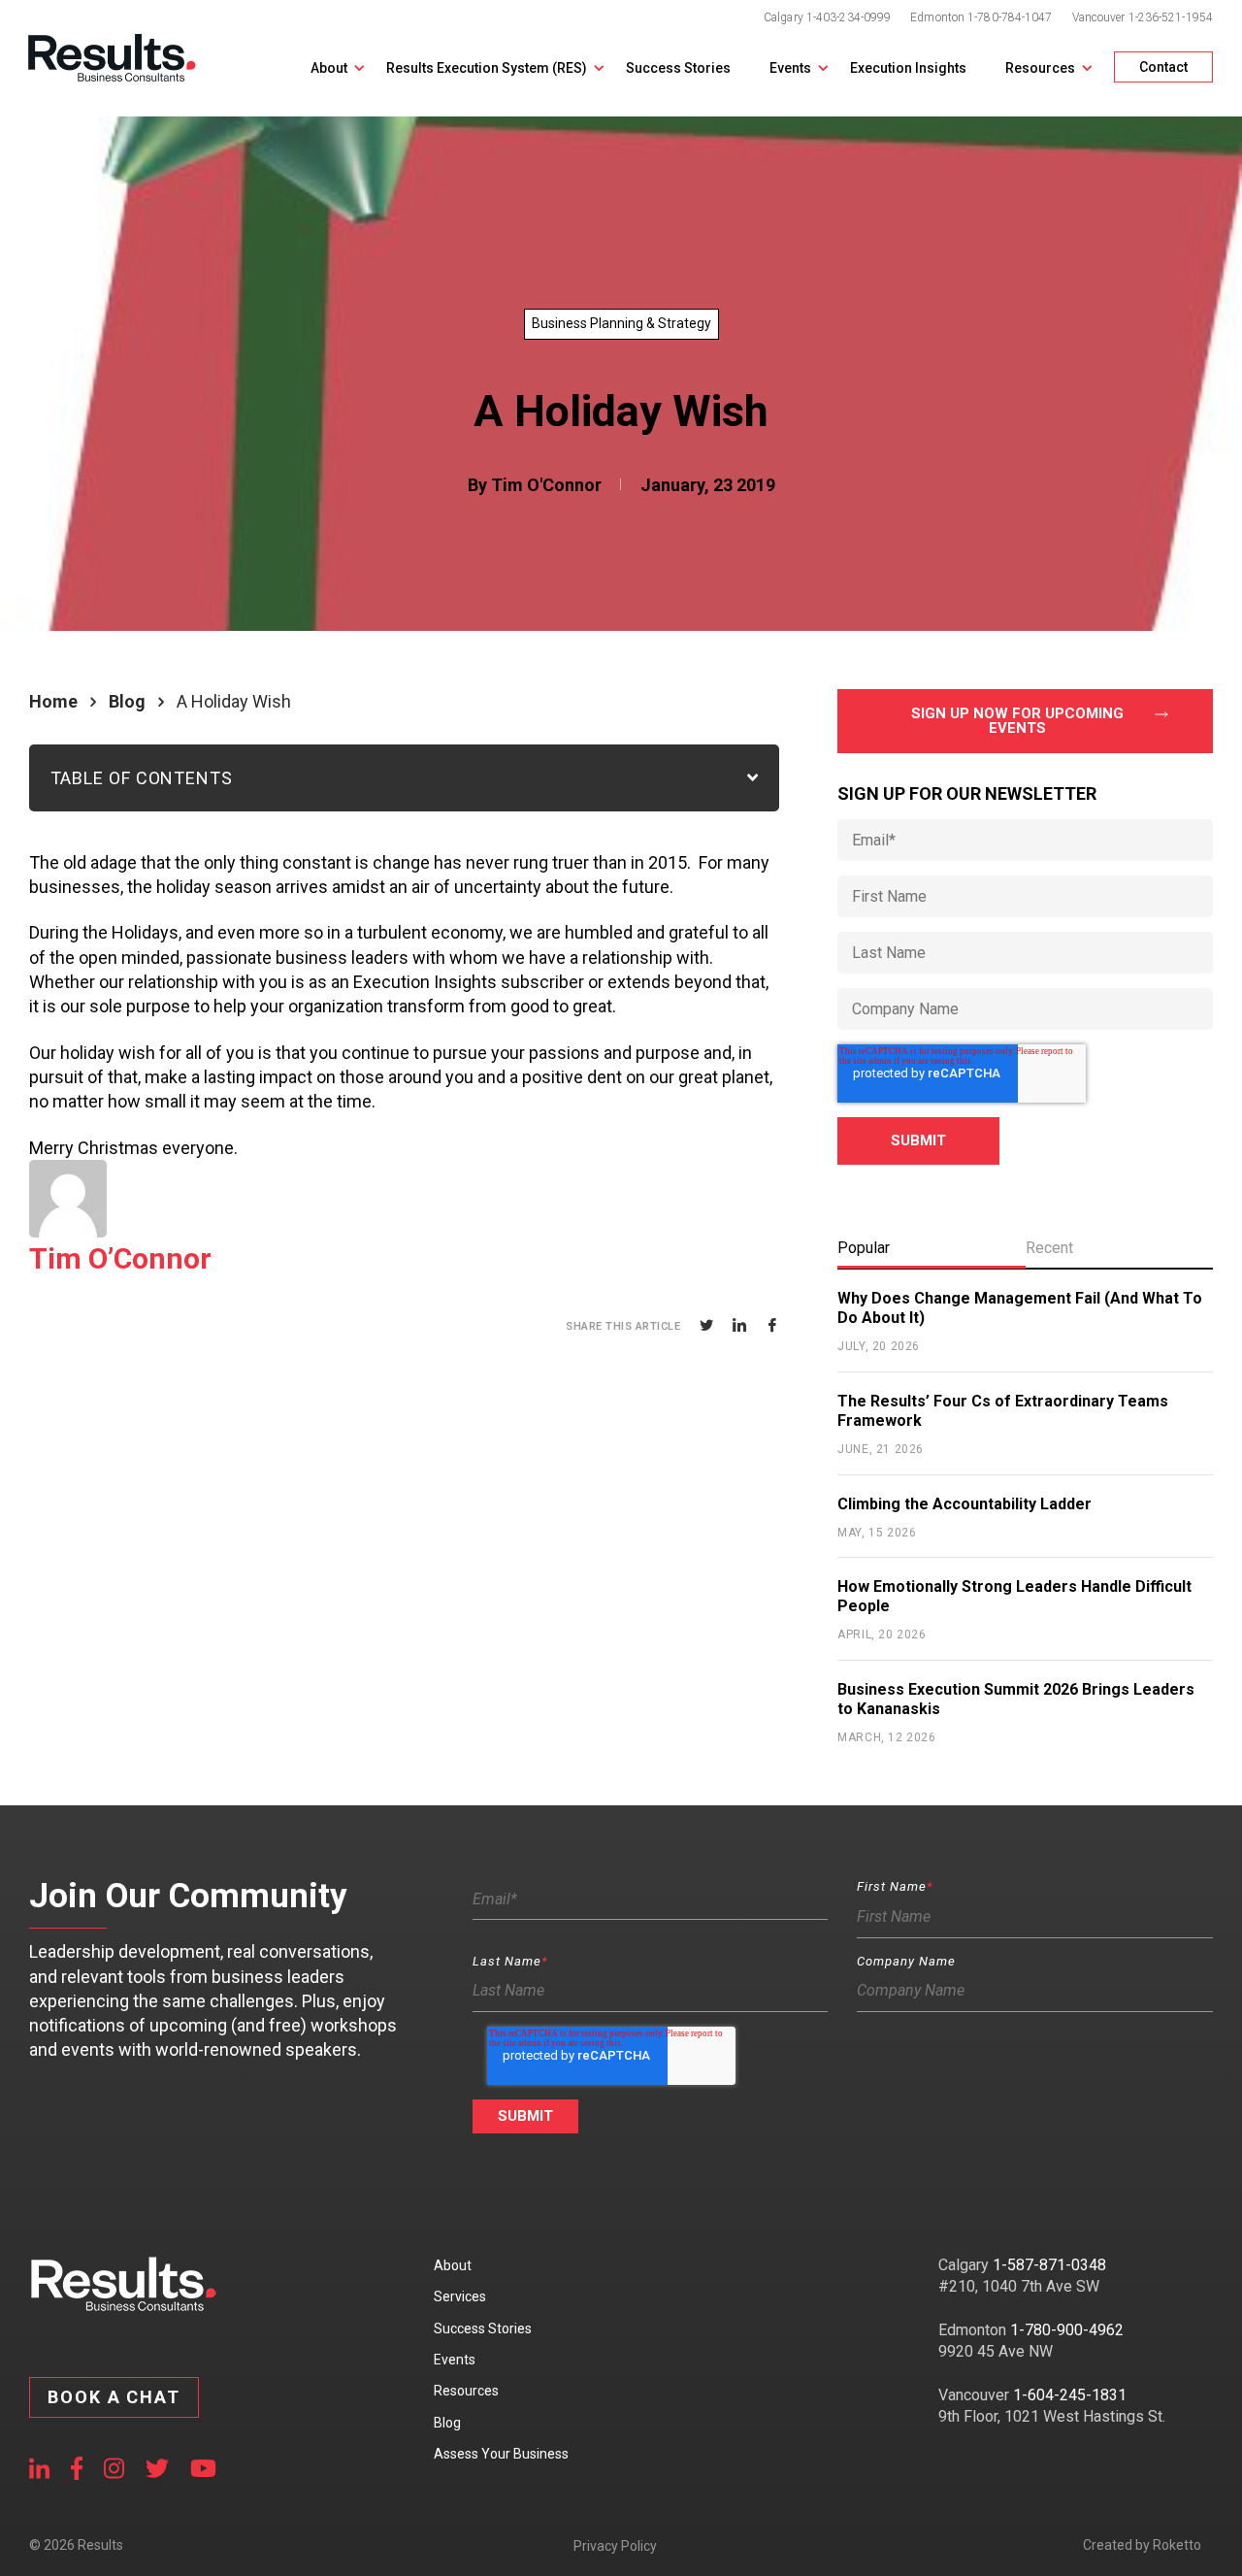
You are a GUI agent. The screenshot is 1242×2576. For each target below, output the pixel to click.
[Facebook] (772, 1325)
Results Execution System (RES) (487, 68)
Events (790, 68)
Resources (1040, 68)
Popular (864, 1248)
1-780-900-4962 (1067, 2330)
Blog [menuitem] (447, 2423)
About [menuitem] (453, 2265)
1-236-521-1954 (1171, 17)
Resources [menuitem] (466, 2391)
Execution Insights (908, 68)
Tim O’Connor (120, 1258)
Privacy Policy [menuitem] (615, 2546)
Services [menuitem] (460, 2296)
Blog (127, 701)
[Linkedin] (739, 1325)
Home (53, 701)
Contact (1163, 67)
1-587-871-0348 (1049, 2265)
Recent (1049, 1248)
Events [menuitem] (455, 2360)
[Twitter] (706, 1325)
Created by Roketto (1142, 2545)
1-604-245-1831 (1070, 2395)
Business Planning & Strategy (621, 323)
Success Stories (678, 68)
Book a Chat (114, 2397)
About (329, 68)
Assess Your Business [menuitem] (501, 2454)
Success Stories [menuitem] (483, 2328)
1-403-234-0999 (849, 17)
